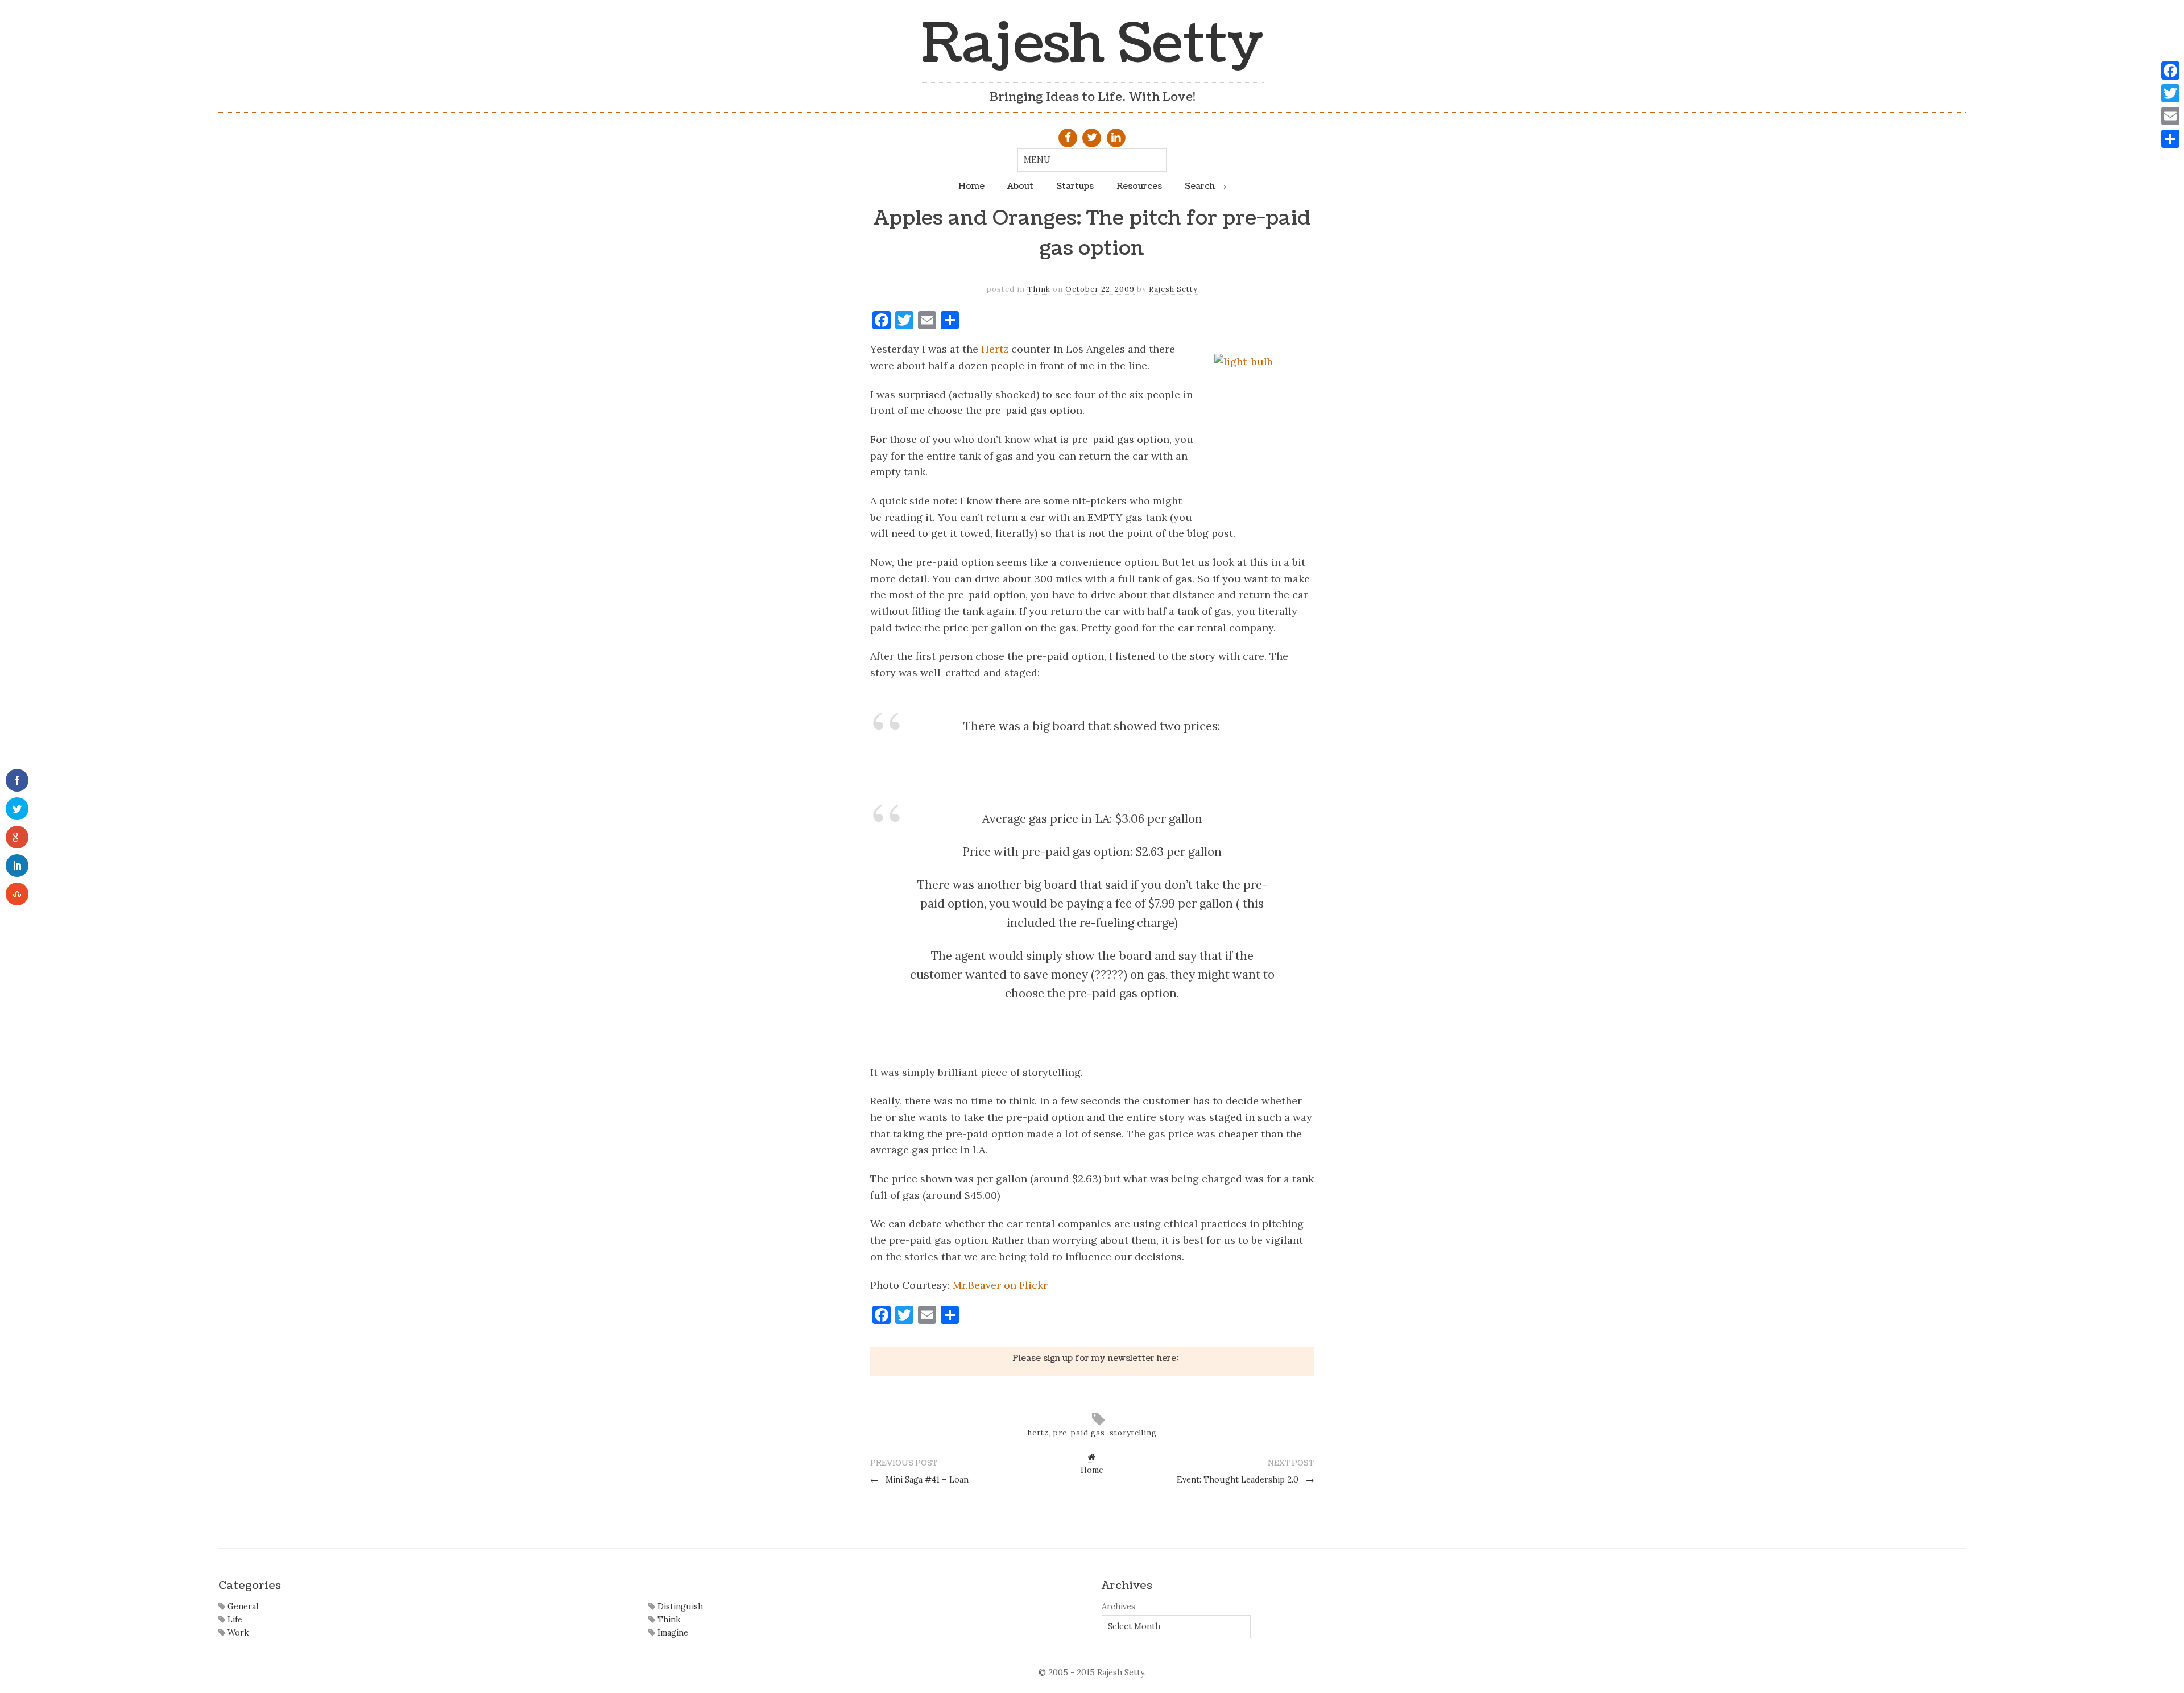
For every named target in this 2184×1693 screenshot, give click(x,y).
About (1020, 186)
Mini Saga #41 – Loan (919, 1480)
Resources (1139, 186)
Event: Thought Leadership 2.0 (1245, 1480)
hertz (1038, 1433)
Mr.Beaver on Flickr (1000, 1285)
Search (1200, 186)
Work (237, 1633)
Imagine (672, 1633)
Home (971, 186)
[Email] (2170, 116)
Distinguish (679, 1607)
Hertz (995, 349)
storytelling (1133, 1433)
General (242, 1607)
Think (1039, 289)
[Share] (2170, 139)
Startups (1075, 186)
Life (234, 1620)
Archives (1118, 1607)
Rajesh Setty (1092, 44)
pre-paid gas (1079, 1433)
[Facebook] (2170, 71)
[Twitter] (2170, 93)
